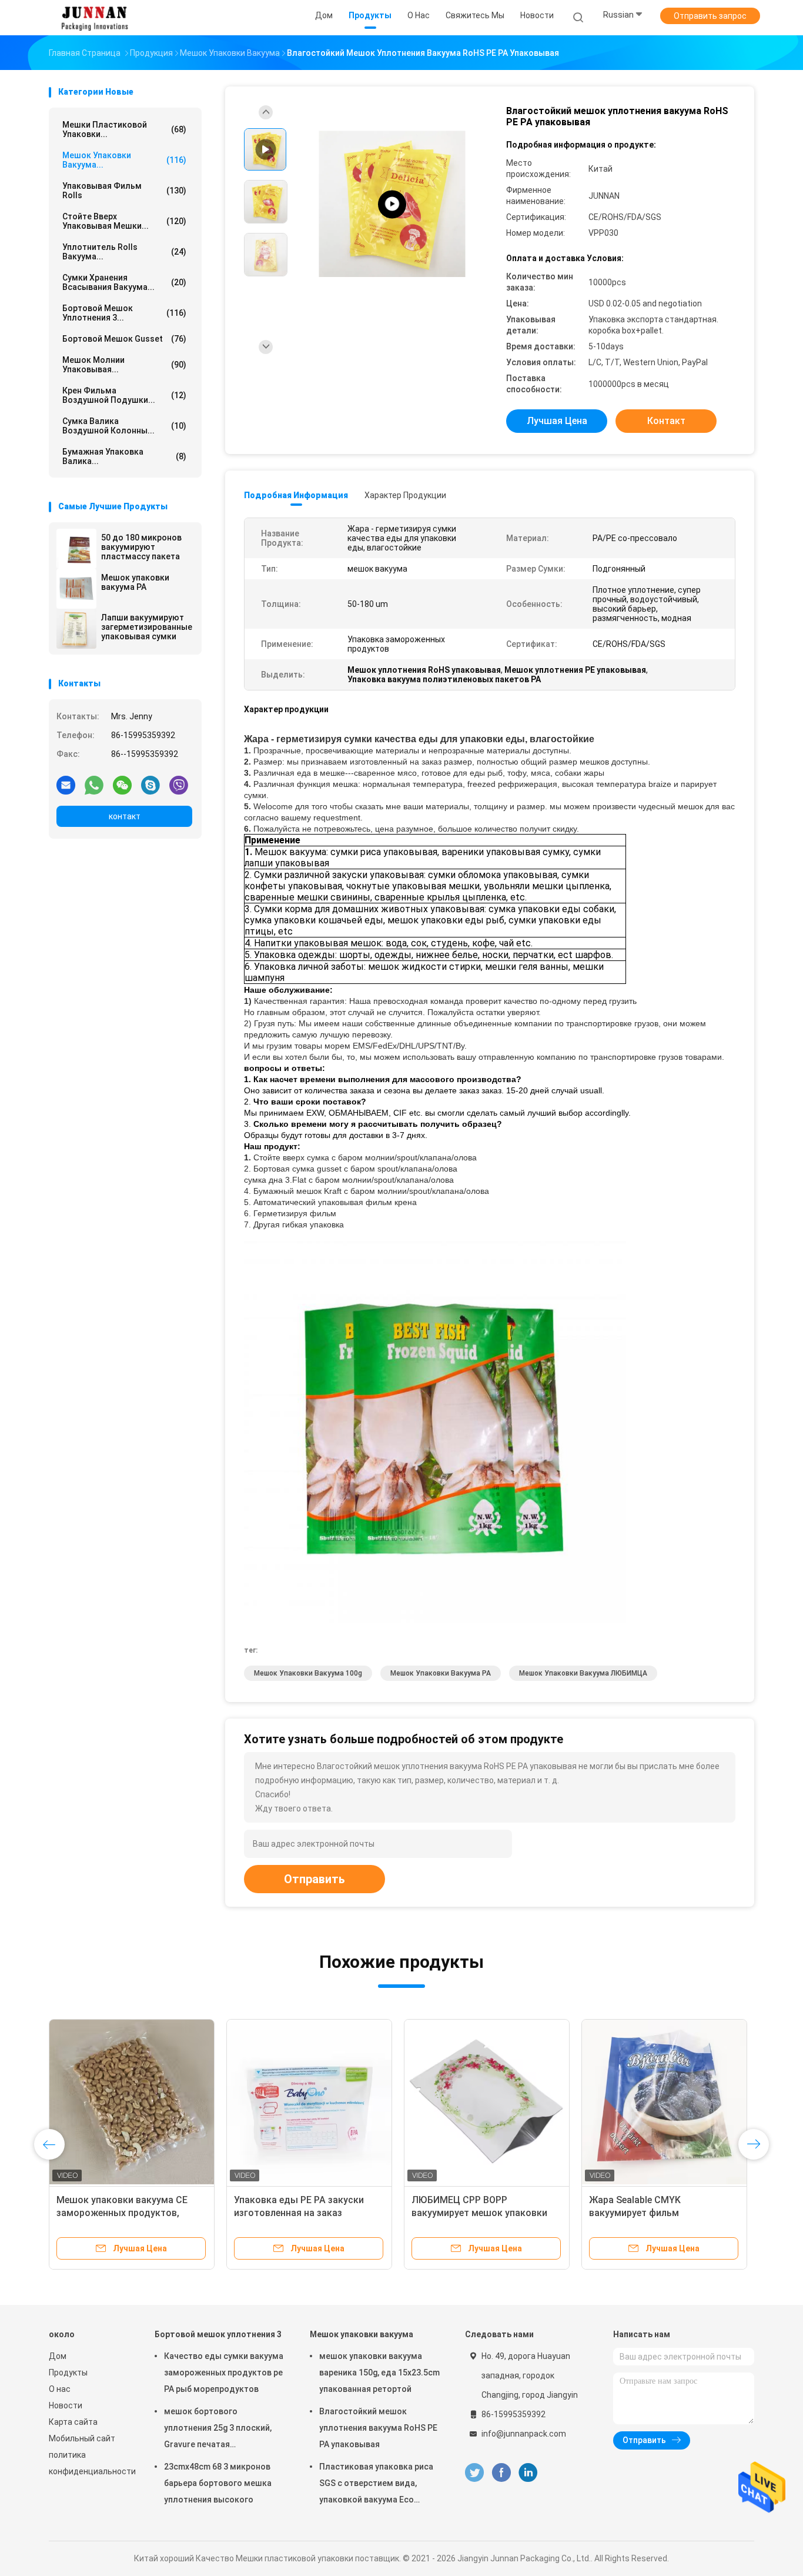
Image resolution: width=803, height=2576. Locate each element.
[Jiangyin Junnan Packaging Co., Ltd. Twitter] (474, 2473)
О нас (60, 2389)
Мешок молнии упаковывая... (124, 365)
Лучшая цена (557, 421)
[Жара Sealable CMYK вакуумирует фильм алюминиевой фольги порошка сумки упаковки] (664, 2102)
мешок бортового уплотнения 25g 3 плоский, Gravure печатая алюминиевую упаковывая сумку (218, 2430)
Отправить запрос (710, 16)
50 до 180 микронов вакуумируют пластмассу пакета (141, 547)
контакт (125, 816)
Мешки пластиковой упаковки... (124, 129)
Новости (66, 2405)
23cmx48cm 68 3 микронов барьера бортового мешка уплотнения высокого (218, 2483)
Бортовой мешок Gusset (124, 339)
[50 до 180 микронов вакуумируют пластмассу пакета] (76, 549)
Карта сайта (73, 2422)
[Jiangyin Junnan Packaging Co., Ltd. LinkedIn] (528, 2473)
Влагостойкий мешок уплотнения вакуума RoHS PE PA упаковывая (378, 2428)
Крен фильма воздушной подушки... (124, 395)
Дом (58, 2356)
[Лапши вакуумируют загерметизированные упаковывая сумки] (76, 629)
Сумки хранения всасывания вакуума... (124, 282)
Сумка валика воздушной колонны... (124, 426)
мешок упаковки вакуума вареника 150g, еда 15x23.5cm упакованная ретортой (379, 2373)
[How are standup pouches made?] (392, 204)
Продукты (68, 2373)
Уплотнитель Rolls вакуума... (124, 252)
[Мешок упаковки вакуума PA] (76, 589)
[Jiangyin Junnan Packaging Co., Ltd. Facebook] (501, 2473)
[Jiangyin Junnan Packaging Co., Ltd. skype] (150, 785)
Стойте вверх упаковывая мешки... (124, 221)
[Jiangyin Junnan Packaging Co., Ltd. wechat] (122, 785)
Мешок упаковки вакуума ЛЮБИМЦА (583, 1673)
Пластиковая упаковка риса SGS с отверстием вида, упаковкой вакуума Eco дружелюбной (376, 2485)
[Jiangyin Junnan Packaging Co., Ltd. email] (66, 785)
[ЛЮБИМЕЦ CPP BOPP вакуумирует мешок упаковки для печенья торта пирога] (487, 2102)
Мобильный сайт (82, 2438)
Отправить (314, 1879)
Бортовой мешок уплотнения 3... (124, 313)
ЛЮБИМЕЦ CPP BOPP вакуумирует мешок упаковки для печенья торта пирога (479, 2213)
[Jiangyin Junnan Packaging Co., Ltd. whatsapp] (94, 785)
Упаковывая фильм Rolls (124, 191)
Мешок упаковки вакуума (362, 2334)
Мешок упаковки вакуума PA (135, 582)
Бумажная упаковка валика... (124, 456)
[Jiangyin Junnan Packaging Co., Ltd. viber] (179, 785)
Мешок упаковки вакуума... (124, 160)
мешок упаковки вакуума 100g (308, 1673)
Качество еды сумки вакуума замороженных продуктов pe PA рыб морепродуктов (224, 2373)
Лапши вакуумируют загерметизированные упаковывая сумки (147, 627)
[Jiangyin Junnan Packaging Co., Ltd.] (95, 18)
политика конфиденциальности (90, 2463)
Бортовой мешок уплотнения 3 (218, 2334)
